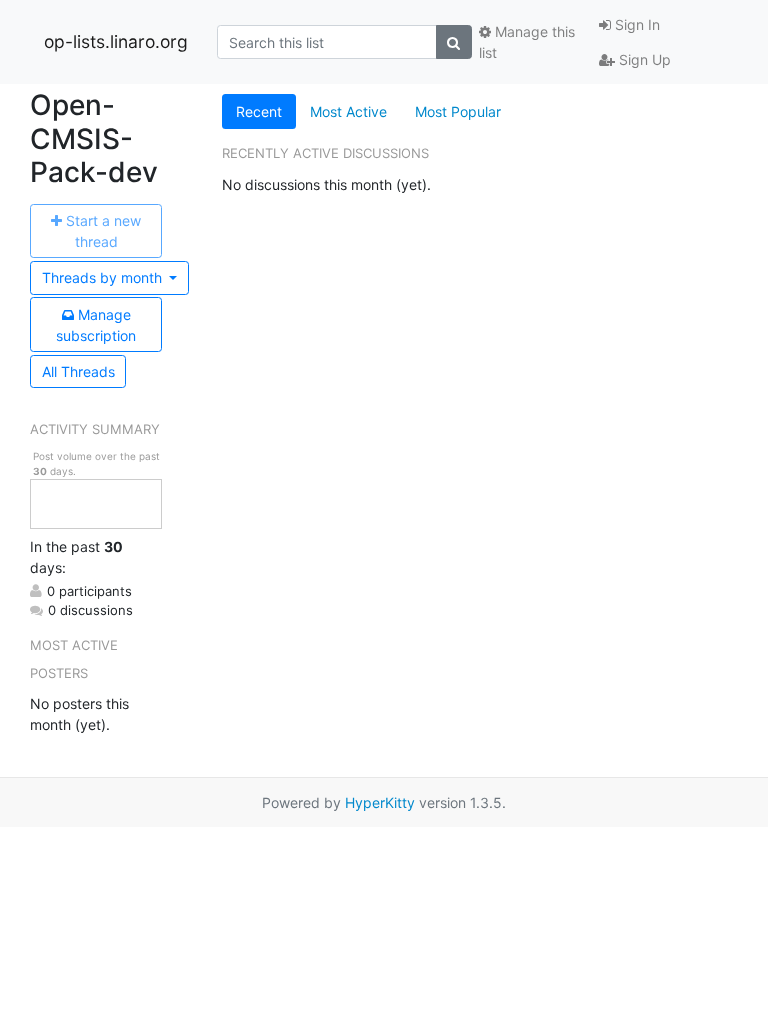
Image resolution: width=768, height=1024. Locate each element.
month (104, 277)
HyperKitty (380, 802)
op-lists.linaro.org (116, 41)
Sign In (635, 24)
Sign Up (643, 59)
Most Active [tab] (348, 111)
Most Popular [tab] (458, 111)
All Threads (78, 371)
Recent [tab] (259, 111)
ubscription (96, 325)
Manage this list (527, 42)
